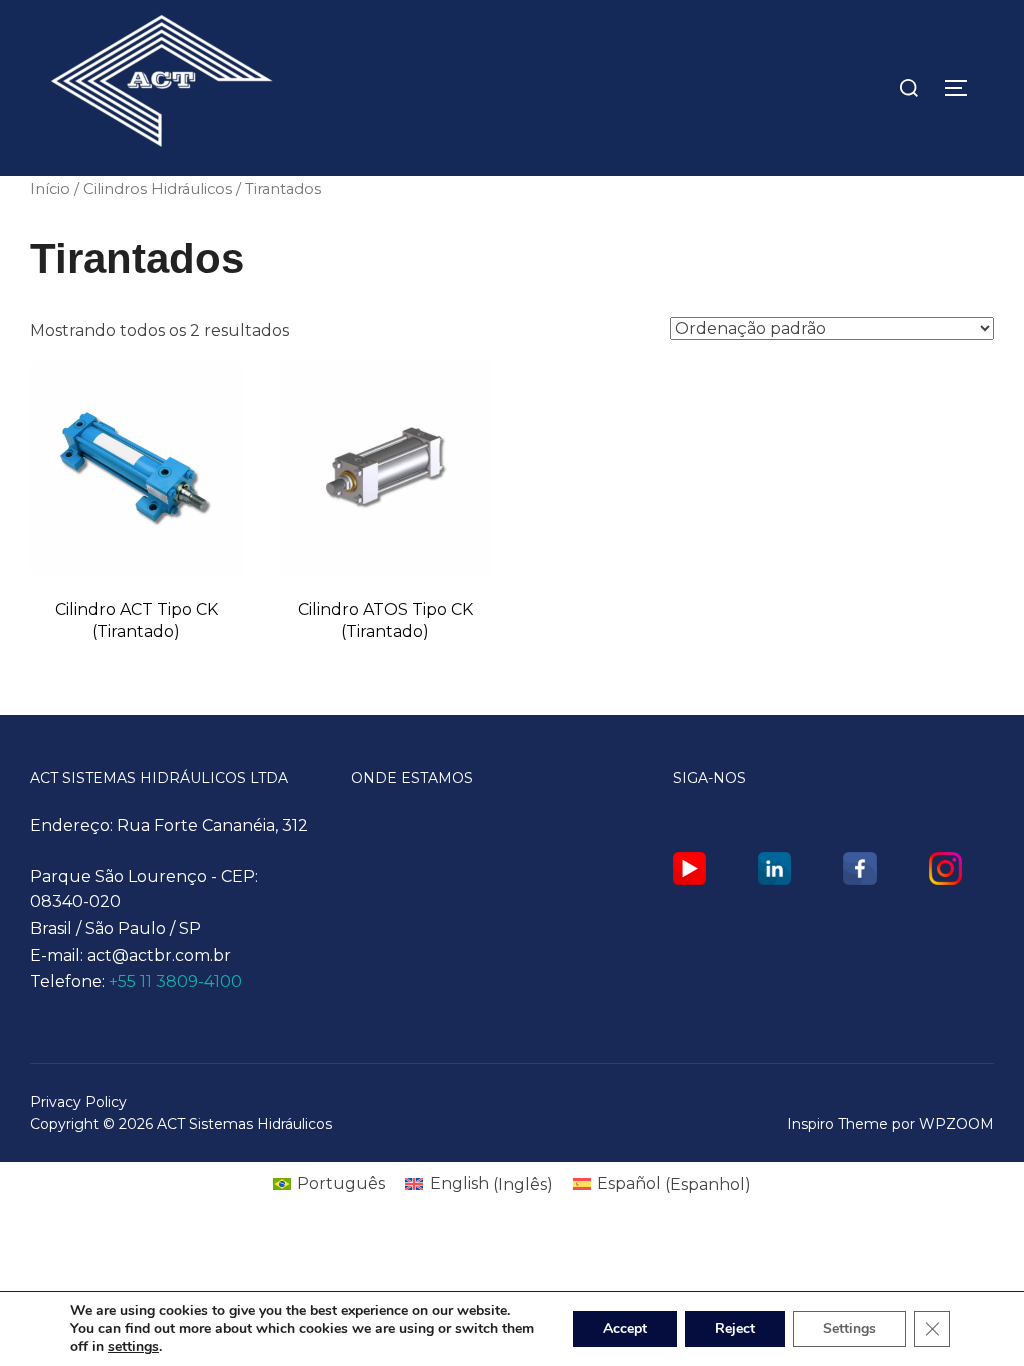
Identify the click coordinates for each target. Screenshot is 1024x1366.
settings (133, 1347)
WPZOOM (956, 1124)
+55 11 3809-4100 (175, 981)
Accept (625, 1328)
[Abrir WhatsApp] (974, 1315)
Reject (735, 1328)
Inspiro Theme (837, 1124)
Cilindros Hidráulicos (157, 189)
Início (50, 189)
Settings (849, 1328)
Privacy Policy (78, 1102)
